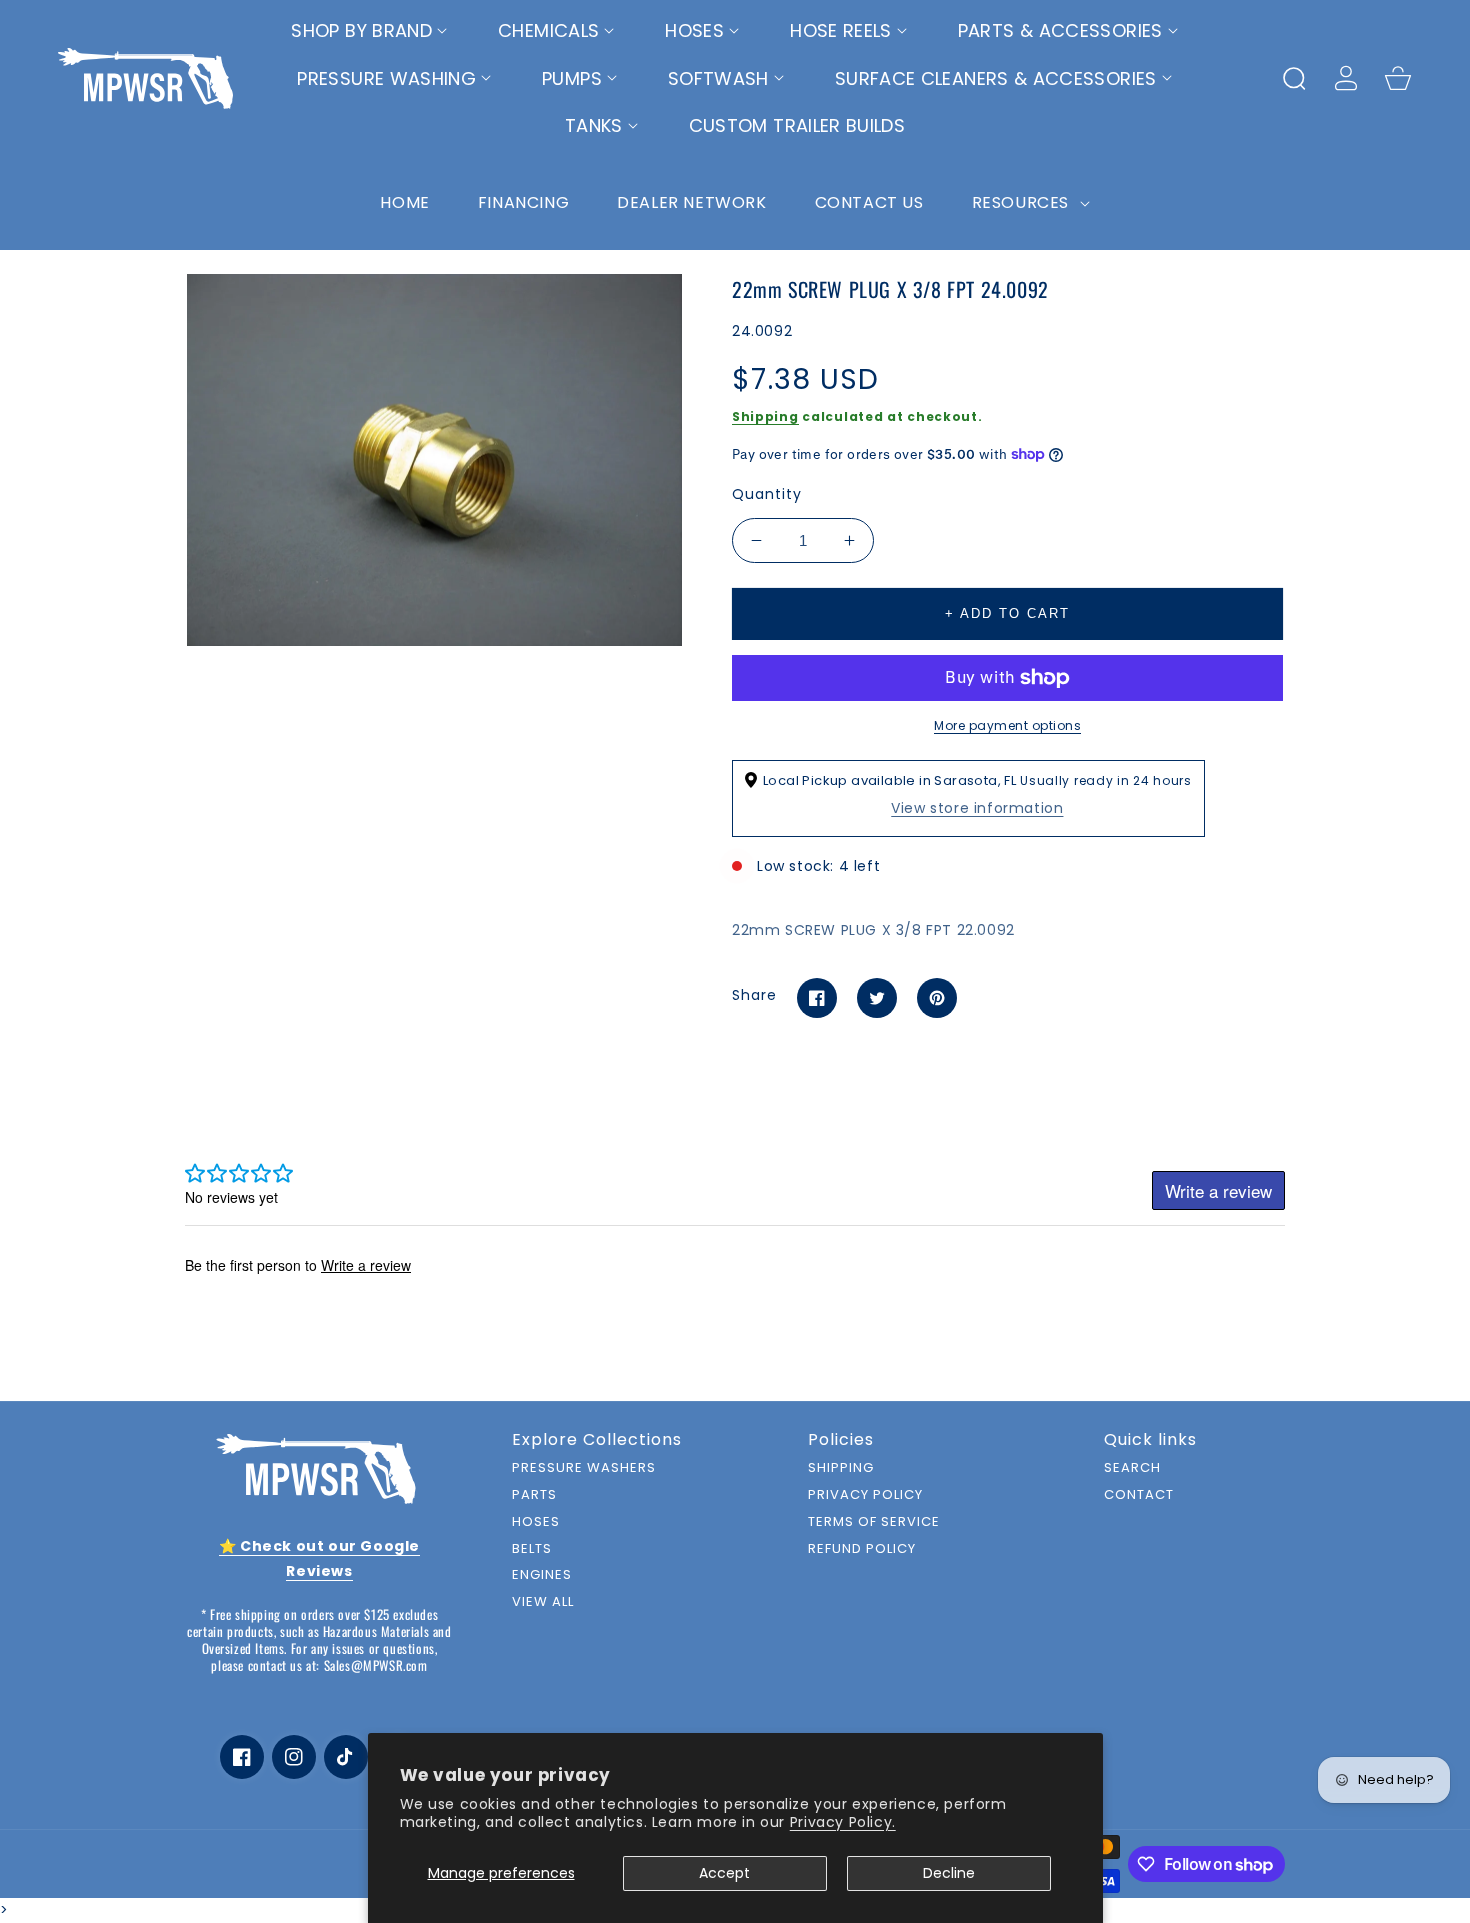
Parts (534, 1495)
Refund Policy (862, 1549)
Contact (1139, 1495)
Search (1132, 1468)
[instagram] (294, 1757)
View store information (977, 808)
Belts (532, 1549)
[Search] (1294, 78)
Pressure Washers (584, 1468)
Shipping (765, 416)
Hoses (536, 1522)
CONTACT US (869, 202)
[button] (369, 31)
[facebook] (242, 1757)
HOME (404, 202)
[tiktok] (346, 1757)
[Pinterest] (937, 998)
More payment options (1007, 725)
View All (543, 1602)
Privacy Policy (865, 1495)
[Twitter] (877, 998)
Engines (542, 1575)
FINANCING (523, 202)
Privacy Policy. (843, 1822)
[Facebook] (817, 998)
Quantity (767, 494)
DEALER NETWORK (691, 202)
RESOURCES (1023, 202)
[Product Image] (434, 460)
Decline (949, 1873)
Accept (724, 1873)
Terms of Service (874, 1522)
